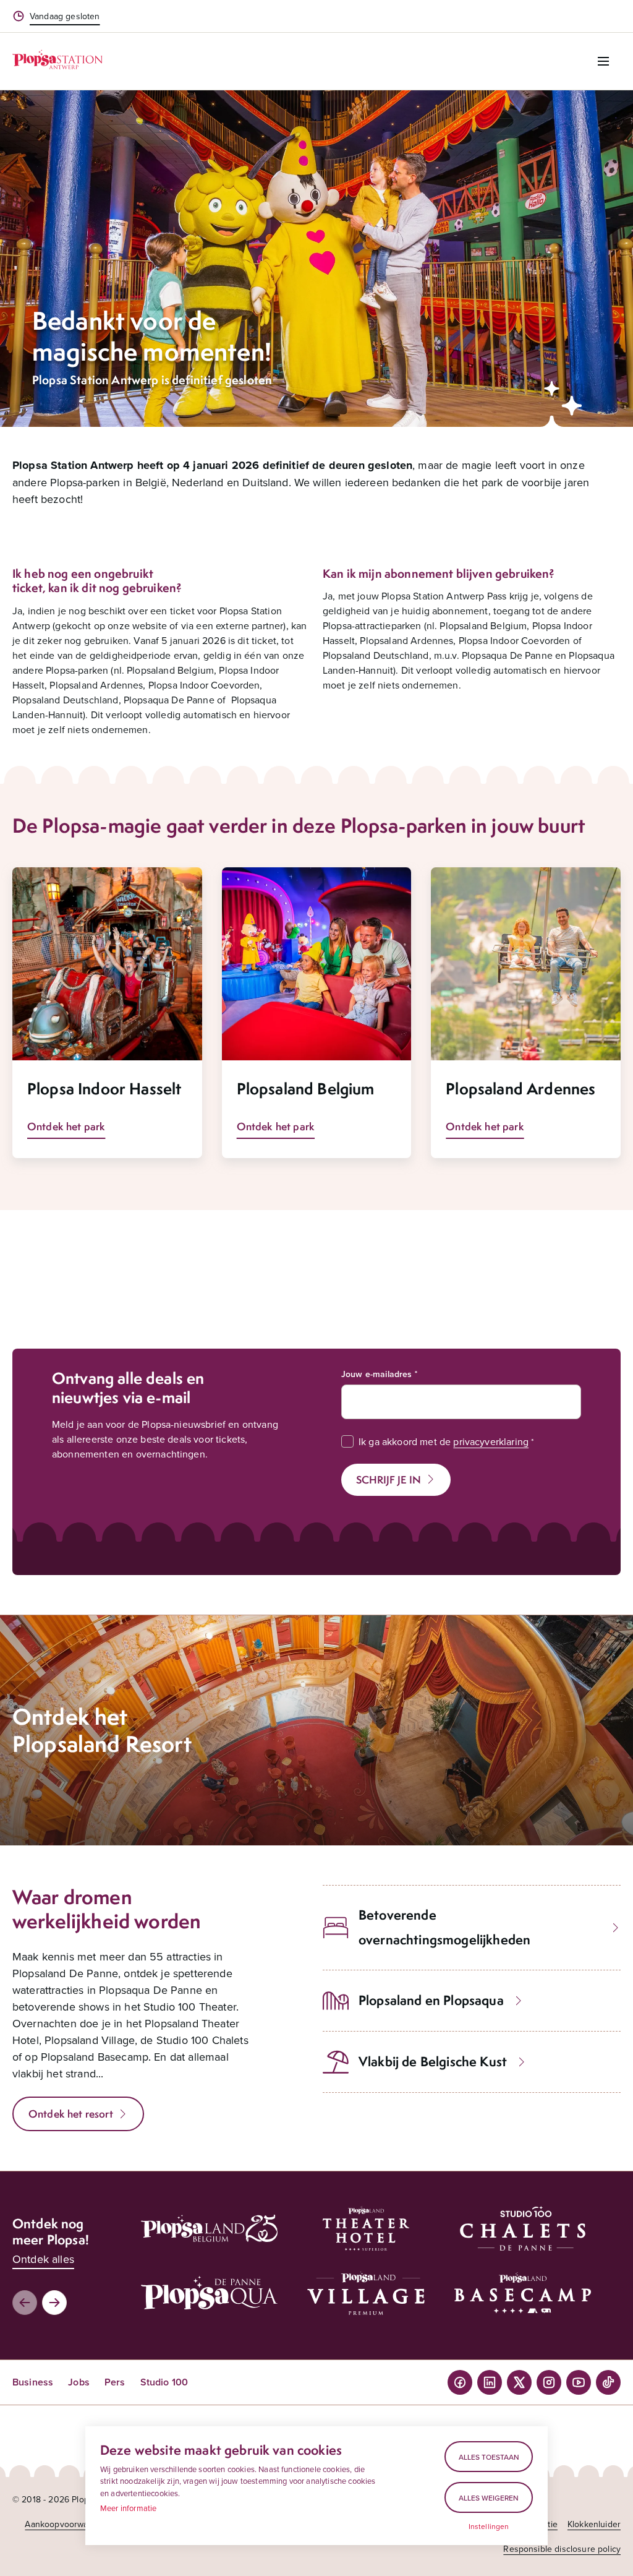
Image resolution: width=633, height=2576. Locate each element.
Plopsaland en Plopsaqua (431, 2000)
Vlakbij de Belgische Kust (433, 2062)
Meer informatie (128, 2508)
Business (33, 2382)
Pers (115, 2382)
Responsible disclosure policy (562, 2549)
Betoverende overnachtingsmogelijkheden (444, 1927)
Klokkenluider (594, 2524)
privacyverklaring (491, 1441)
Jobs (79, 2382)
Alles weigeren (489, 2498)
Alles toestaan (489, 2457)
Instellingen (489, 2527)
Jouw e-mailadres (377, 1374)
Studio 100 (164, 2382)
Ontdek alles (43, 2259)
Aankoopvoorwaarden (68, 2524)
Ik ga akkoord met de (444, 1441)
